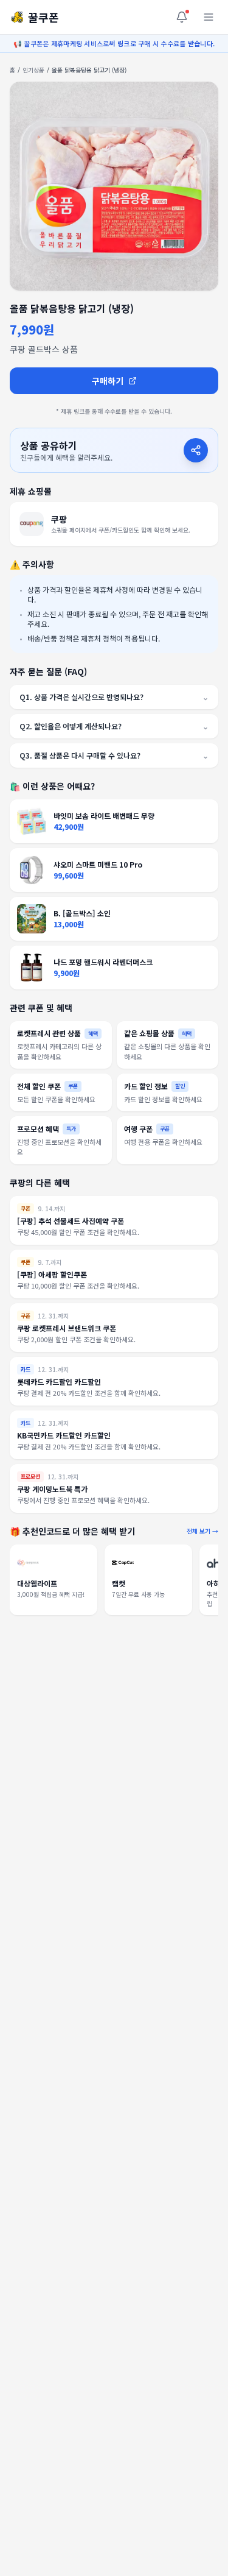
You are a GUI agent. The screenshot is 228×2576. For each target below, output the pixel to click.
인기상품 (33, 70)
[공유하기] (196, 450)
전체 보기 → (202, 1531)
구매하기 (108, 381)
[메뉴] (209, 17)
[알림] (182, 17)
